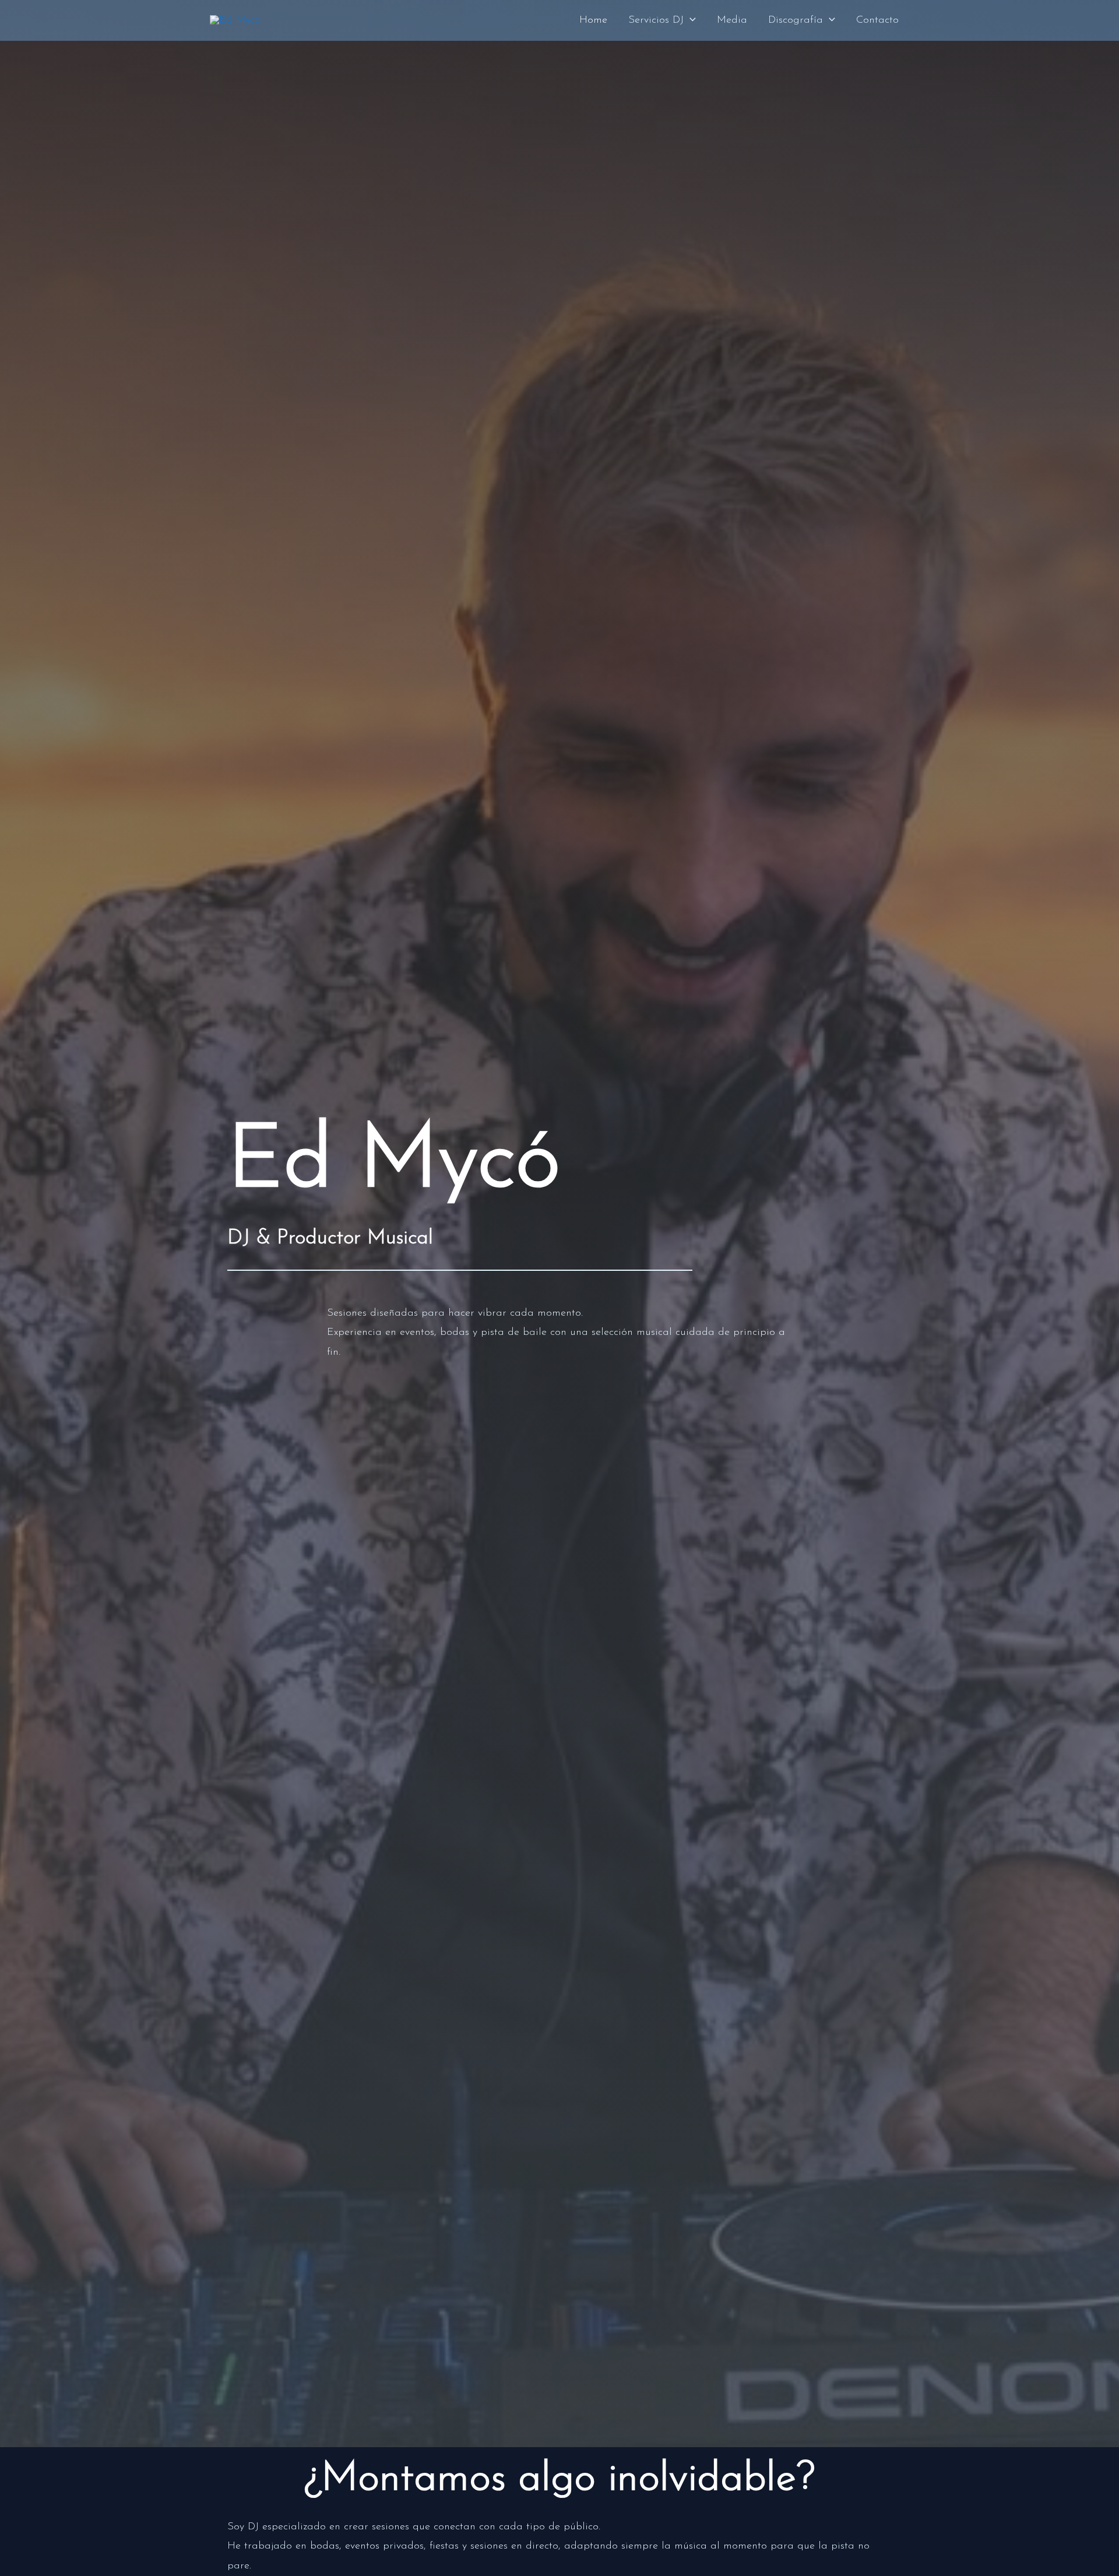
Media (732, 20)
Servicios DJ (656, 20)
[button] (690, 20)
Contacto (877, 20)
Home (593, 20)
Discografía (796, 20)
